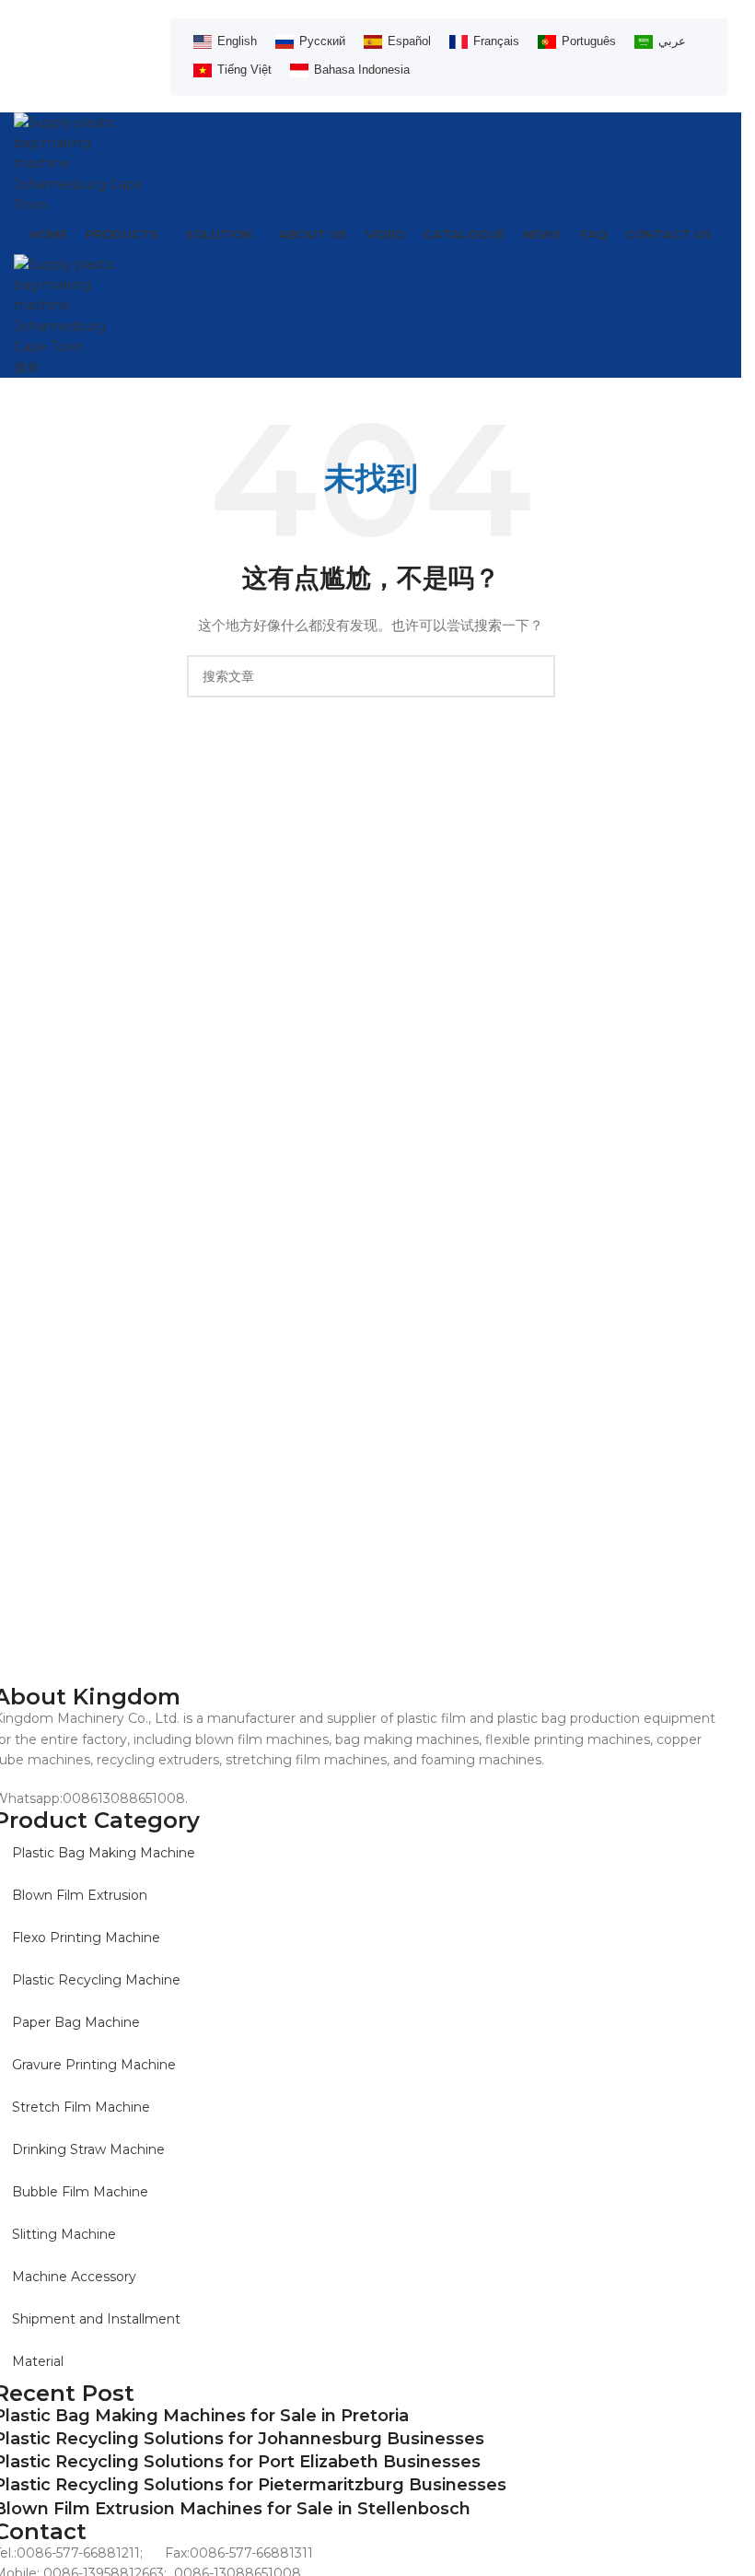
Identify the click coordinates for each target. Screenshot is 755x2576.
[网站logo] (78, 162)
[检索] (534, 676)
